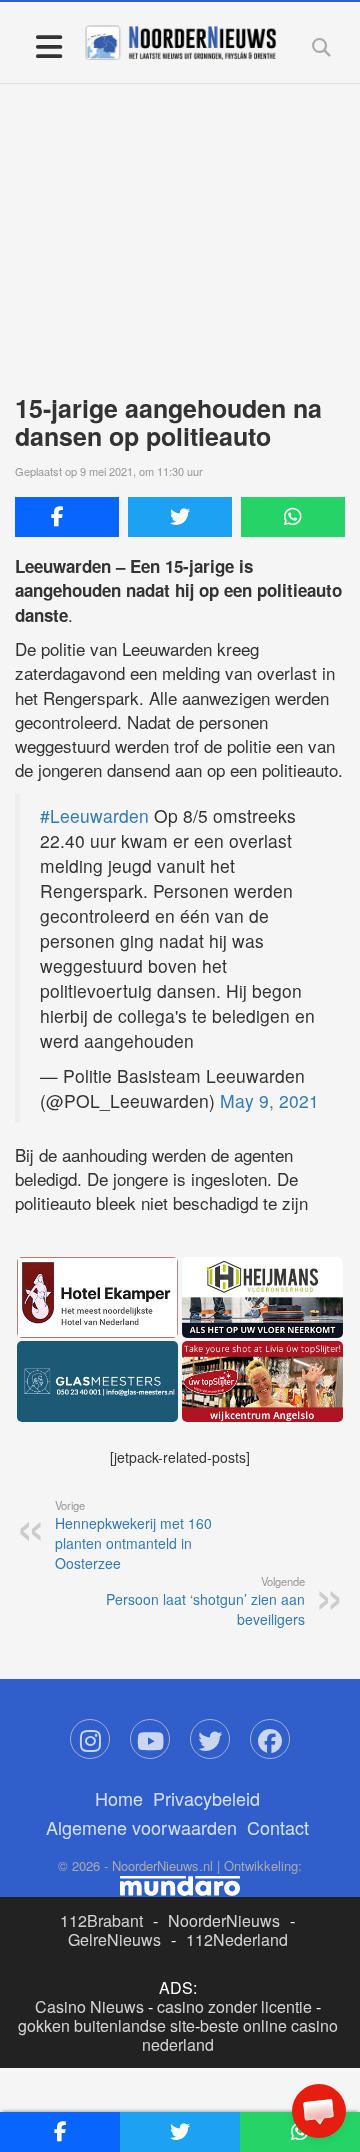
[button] (319, 2111)
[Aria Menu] (48, 45)
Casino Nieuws (89, 2006)
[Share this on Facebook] (67, 517)
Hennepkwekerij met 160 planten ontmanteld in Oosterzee (133, 1535)
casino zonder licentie (234, 2006)
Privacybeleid (206, 1798)
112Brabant (101, 1920)
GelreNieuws (114, 1939)
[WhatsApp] (293, 517)
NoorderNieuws (224, 1920)
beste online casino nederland (240, 2035)
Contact (278, 1827)
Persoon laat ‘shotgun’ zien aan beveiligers (205, 1601)
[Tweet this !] (180, 517)
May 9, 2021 (269, 1100)
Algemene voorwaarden (141, 1827)
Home (119, 1798)
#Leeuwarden (94, 815)
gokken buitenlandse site (106, 2025)
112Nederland (237, 1939)
